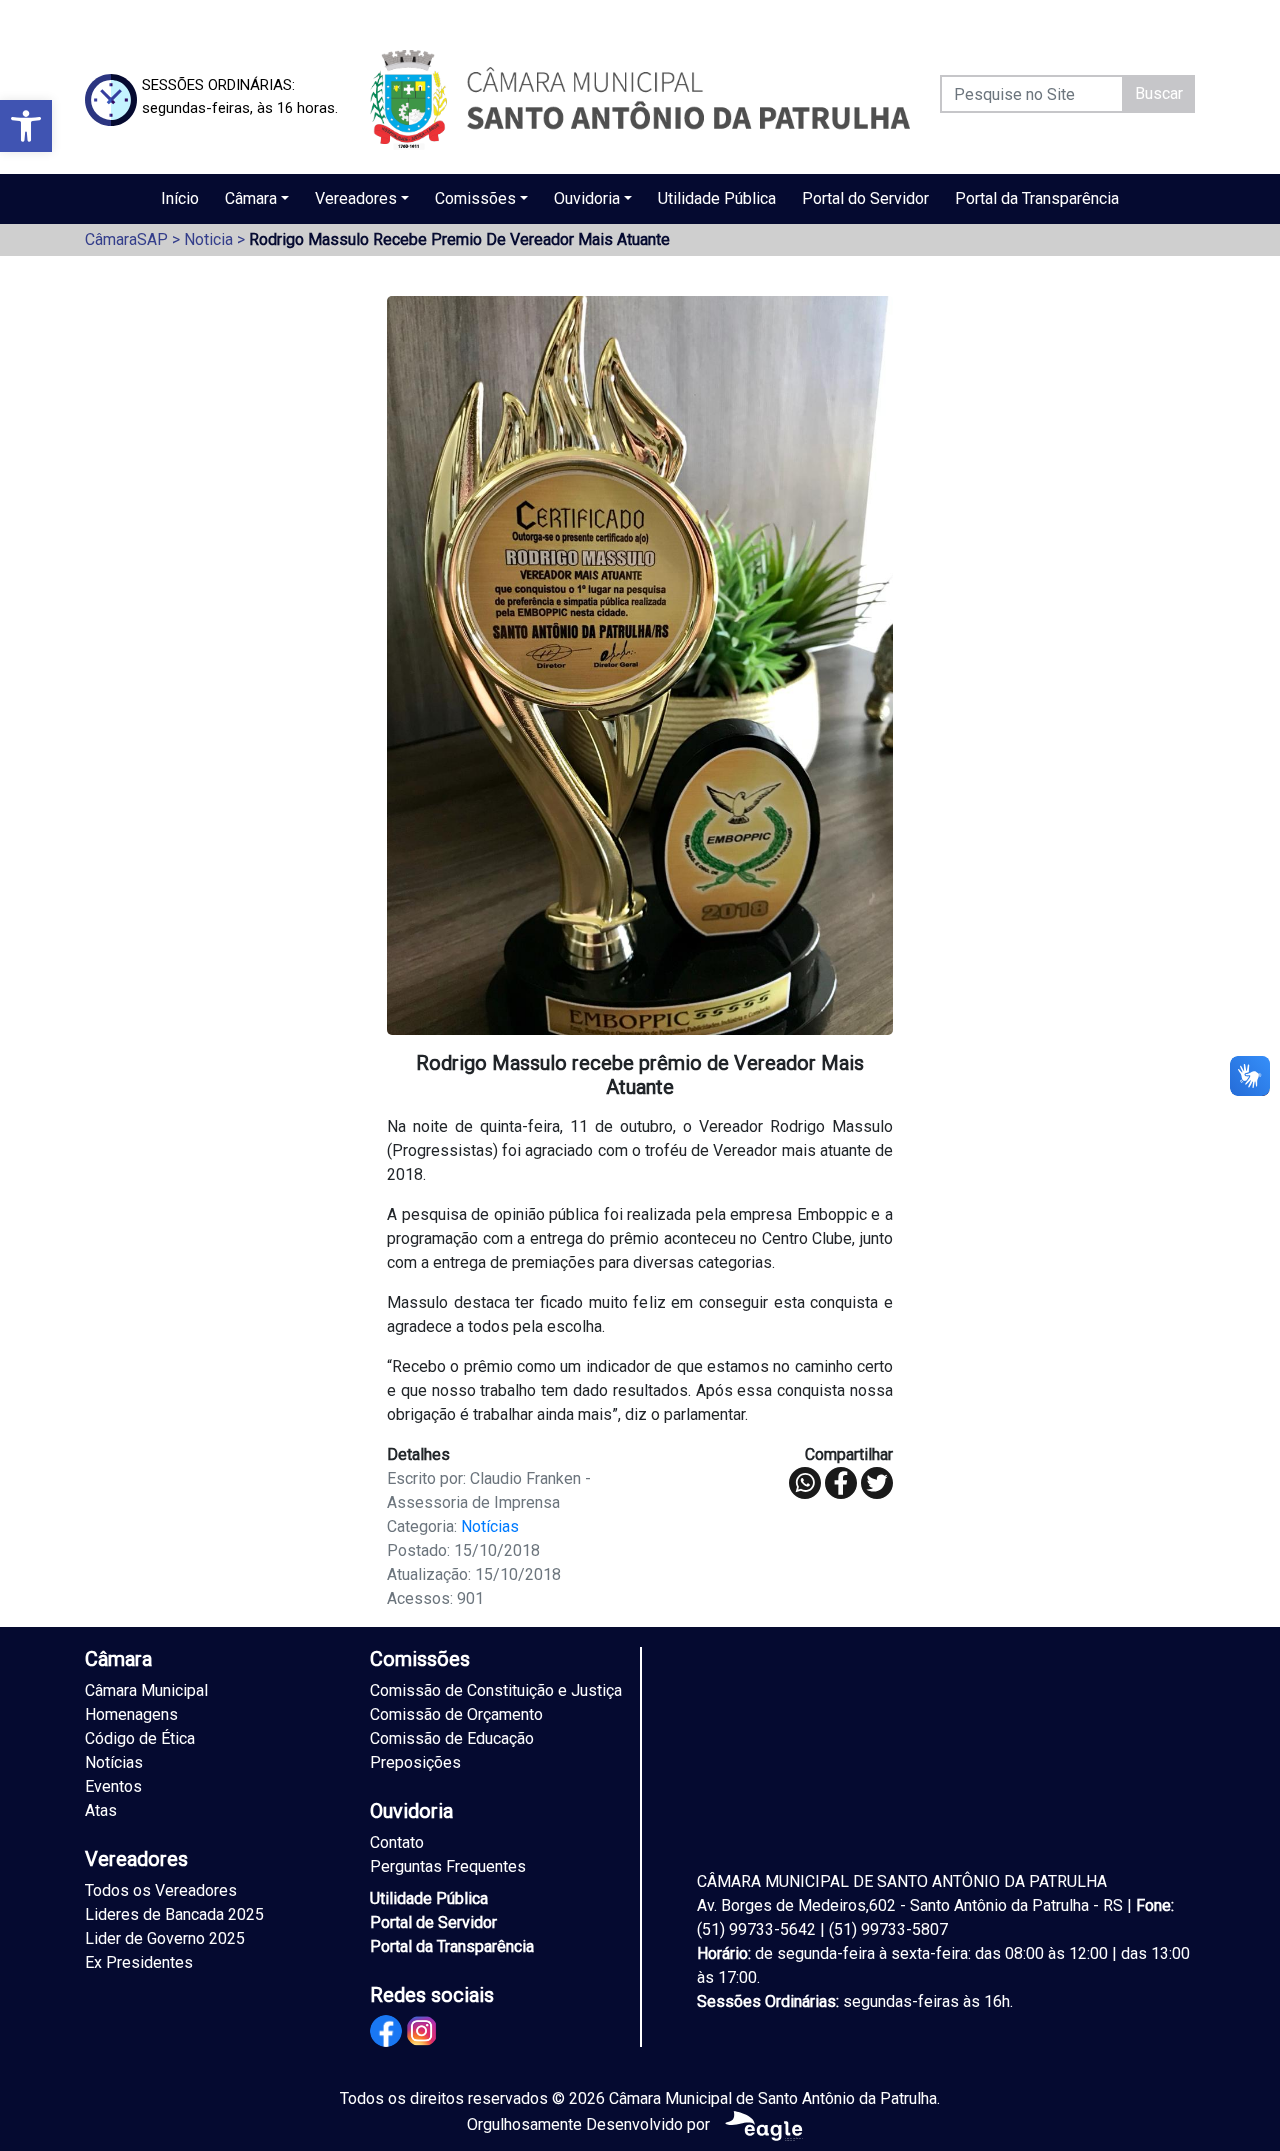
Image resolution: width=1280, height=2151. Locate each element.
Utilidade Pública (717, 198)
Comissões (475, 198)
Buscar (1159, 93)
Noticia (208, 239)
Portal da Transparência (1037, 198)
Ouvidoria (587, 198)
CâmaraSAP (126, 239)
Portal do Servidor (865, 198)
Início (180, 198)
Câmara (251, 198)
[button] (26, 126)
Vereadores (356, 198)
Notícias (490, 1526)
